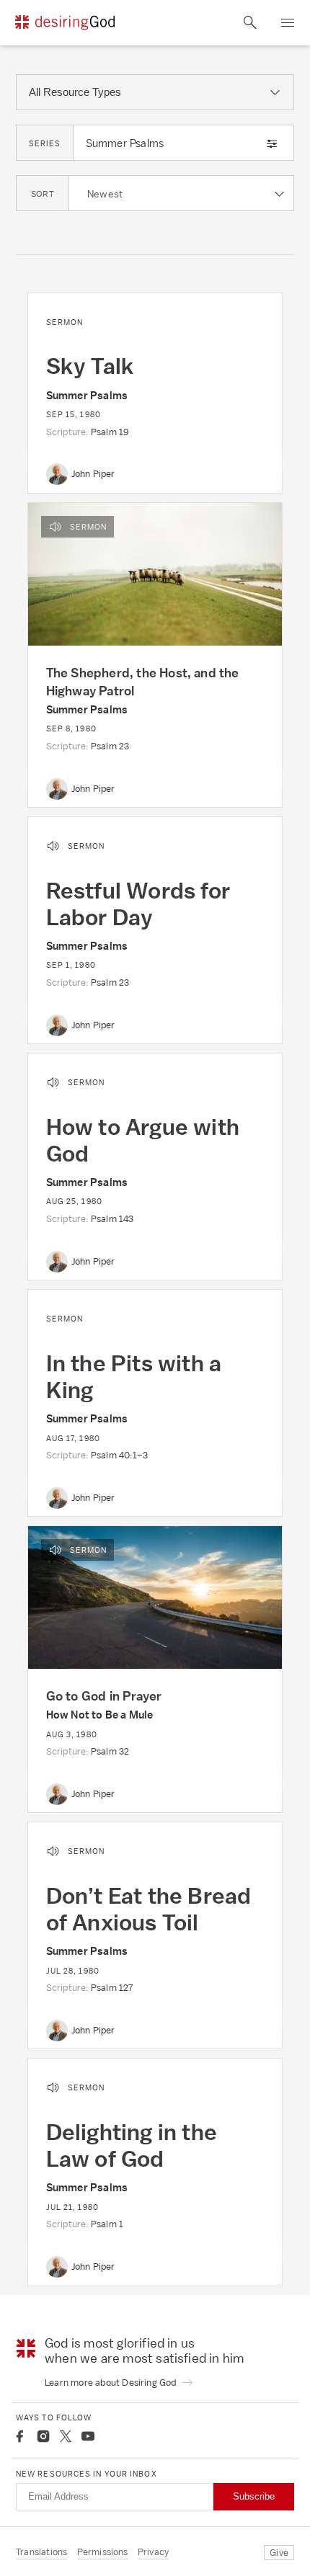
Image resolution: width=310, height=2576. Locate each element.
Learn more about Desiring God (112, 2383)
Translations (41, 2552)
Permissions (103, 2552)
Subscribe (254, 2496)
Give (279, 2553)
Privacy (153, 2552)
